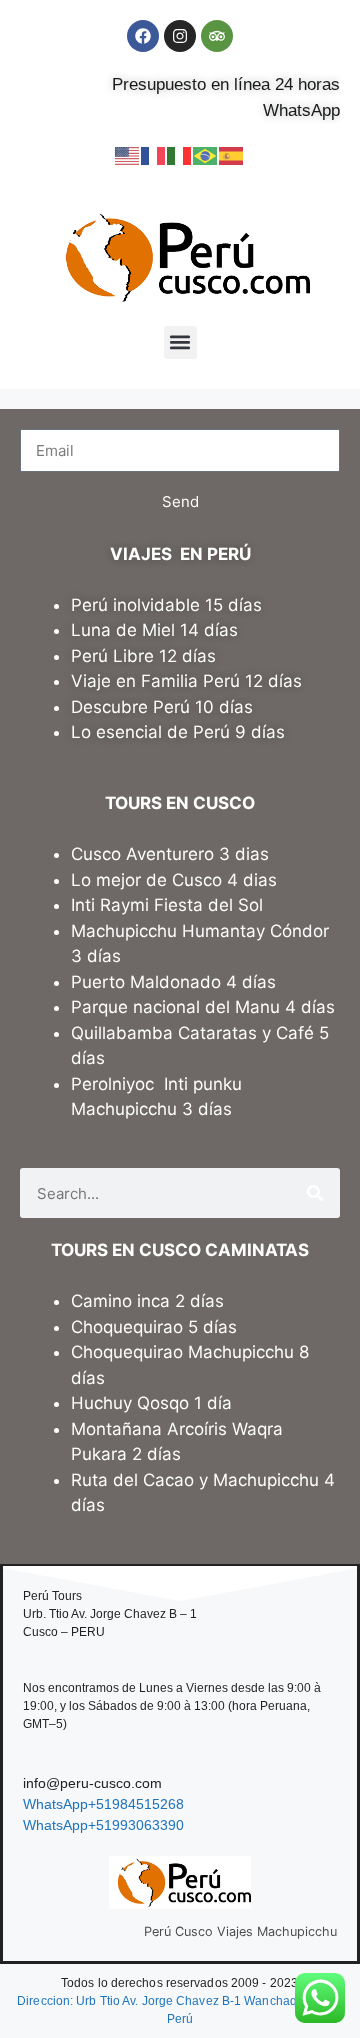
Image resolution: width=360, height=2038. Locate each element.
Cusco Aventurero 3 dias (170, 854)
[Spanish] (232, 155)
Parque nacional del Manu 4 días (203, 1007)
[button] (180, 342)
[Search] (315, 1193)
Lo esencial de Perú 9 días (178, 732)
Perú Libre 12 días (143, 656)
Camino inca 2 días (150, 1301)
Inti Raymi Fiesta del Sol (167, 905)
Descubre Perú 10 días (162, 707)
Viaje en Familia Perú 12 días (189, 681)
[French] (154, 155)
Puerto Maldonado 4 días (173, 982)
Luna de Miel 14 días (154, 630)
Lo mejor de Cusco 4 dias (174, 880)
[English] (128, 155)
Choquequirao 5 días (154, 1327)
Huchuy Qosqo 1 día (151, 1403)
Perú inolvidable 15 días (166, 605)
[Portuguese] (206, 155)
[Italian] (180, 155)
